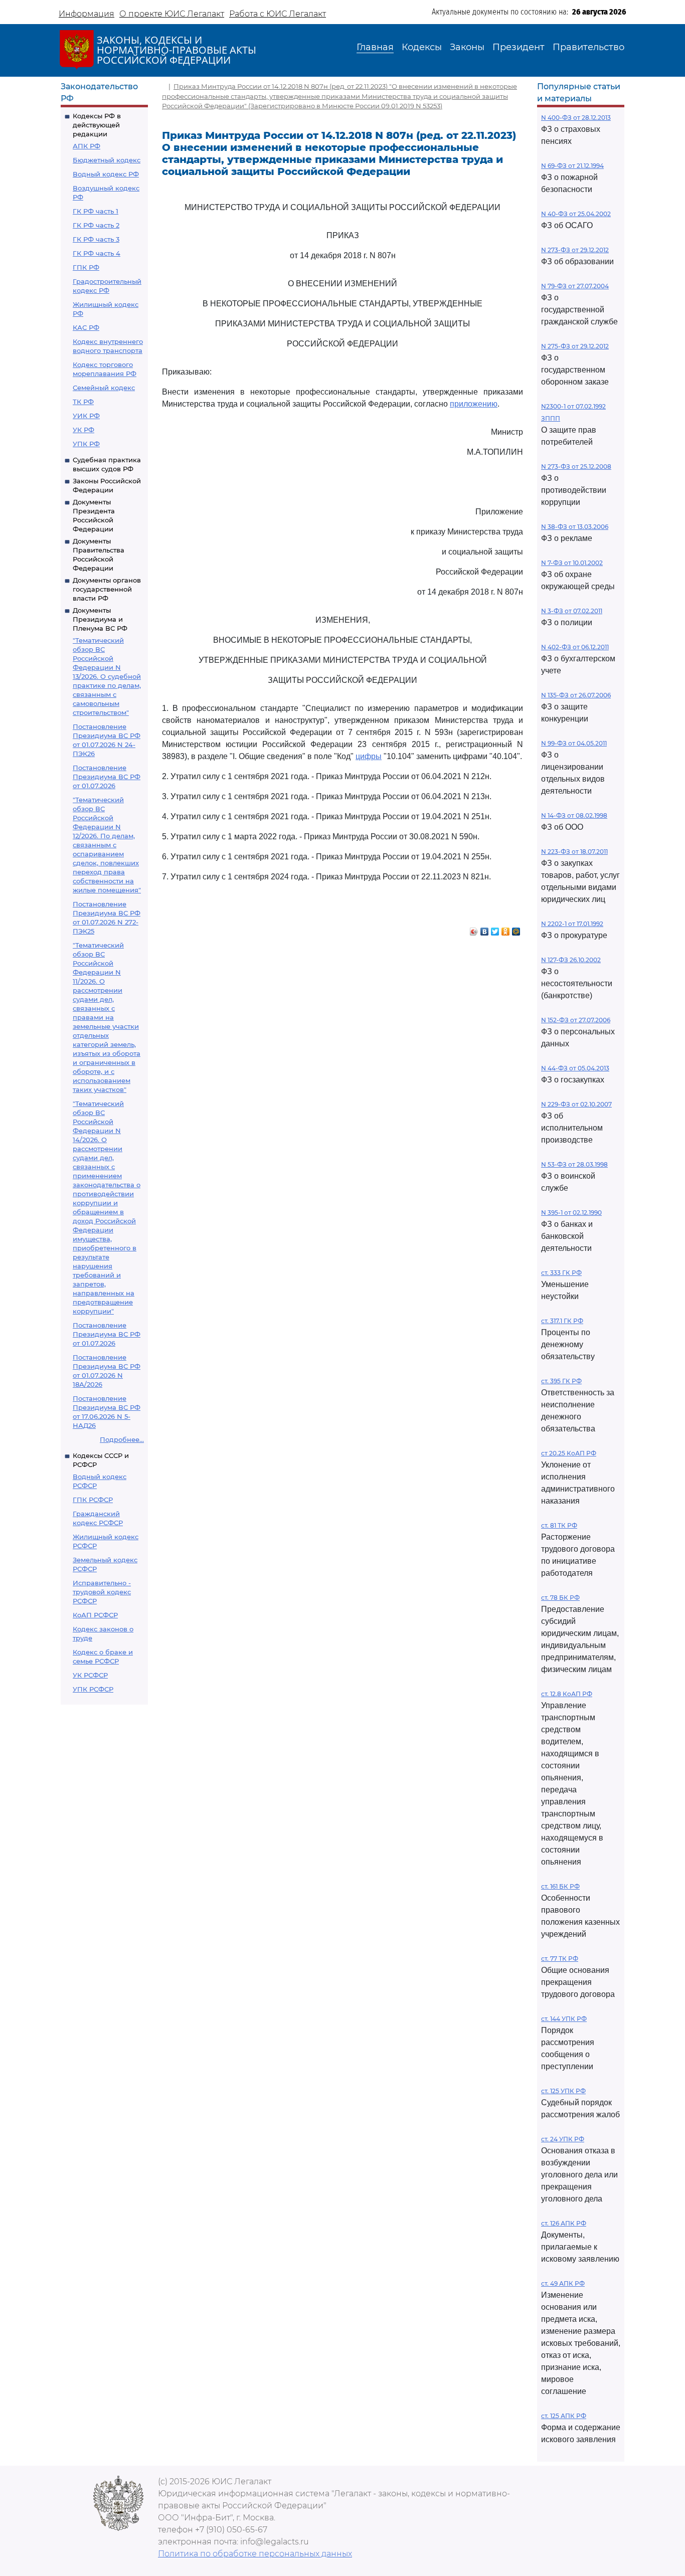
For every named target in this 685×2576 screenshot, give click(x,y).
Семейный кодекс (104, 388)
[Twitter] (495, 929)
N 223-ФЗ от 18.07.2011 (574, 852)
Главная (375, 47)
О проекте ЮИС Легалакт (172, 14)
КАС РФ (86, 327)
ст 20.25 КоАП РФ (569, 1453)
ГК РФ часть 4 (97, 253)
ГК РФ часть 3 (96, 239)
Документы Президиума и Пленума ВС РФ (100, 619)
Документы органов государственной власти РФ (107, 589)
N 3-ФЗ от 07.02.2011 (572, 611)
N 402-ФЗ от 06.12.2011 (575, 647)
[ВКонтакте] (485, 929)
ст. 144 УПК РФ (564, 2019)
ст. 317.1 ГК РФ (562, 1321)
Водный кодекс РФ (106, 174)
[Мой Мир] (516, 929)
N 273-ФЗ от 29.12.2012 (575, 250)
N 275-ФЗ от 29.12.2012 (575, 346)
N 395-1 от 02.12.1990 (571, 1213)
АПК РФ (87, 146)
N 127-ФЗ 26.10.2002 (571, 960)
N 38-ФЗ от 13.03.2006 (575, 527)
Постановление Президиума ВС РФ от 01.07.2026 (107, 777)
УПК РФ (86, 444)
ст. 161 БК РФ (560, 1886)
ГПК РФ (86, 267)
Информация (87, 14)
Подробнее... (122, 1439)
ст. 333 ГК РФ (561, 1273)
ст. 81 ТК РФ (559, 1525)
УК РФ (83, 430)
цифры (369, 756)
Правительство (588, 47)
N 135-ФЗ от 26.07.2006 (576, 695)
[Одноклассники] (506, 929)
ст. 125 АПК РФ (564, 2416)
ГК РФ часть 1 (96, 211)
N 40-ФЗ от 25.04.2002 (576, 214)
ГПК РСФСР (93, 1500)
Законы (467, 47)
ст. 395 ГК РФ (561, 1381)
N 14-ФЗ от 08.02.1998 (574, 815)
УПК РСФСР (93, 1689)
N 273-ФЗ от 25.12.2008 (576, 467)
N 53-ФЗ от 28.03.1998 (574, 1164)
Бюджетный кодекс (107, 160)
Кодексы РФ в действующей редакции (97, 125)
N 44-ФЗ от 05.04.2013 (575, 1068)
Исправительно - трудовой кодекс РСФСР (102, 1592)
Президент (519, 47)
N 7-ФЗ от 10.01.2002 (572, 563)
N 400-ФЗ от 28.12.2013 (576, 118)
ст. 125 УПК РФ (563, 2091)
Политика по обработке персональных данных (255, 2554)
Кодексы (422, 47)
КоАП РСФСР (95, 1615)
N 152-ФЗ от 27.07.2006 (576, 1020)
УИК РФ (86, 416)
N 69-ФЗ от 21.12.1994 (572, 166)
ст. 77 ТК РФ (560, 1959)
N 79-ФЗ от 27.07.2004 (575, 286)
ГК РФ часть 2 (96, 225)
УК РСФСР (90, 1675)
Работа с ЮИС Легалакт (278, 14)
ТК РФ (83, 402)
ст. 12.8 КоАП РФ (567, 1694)
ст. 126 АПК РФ (564, 2223)
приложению (474, 404)
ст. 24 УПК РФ (563, 2139)
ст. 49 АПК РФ (563, 2283)
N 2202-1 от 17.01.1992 (572, 924)
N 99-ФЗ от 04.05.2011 (574, 743)
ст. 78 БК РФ (560, 1598)
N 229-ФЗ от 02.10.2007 (576, 1104)
